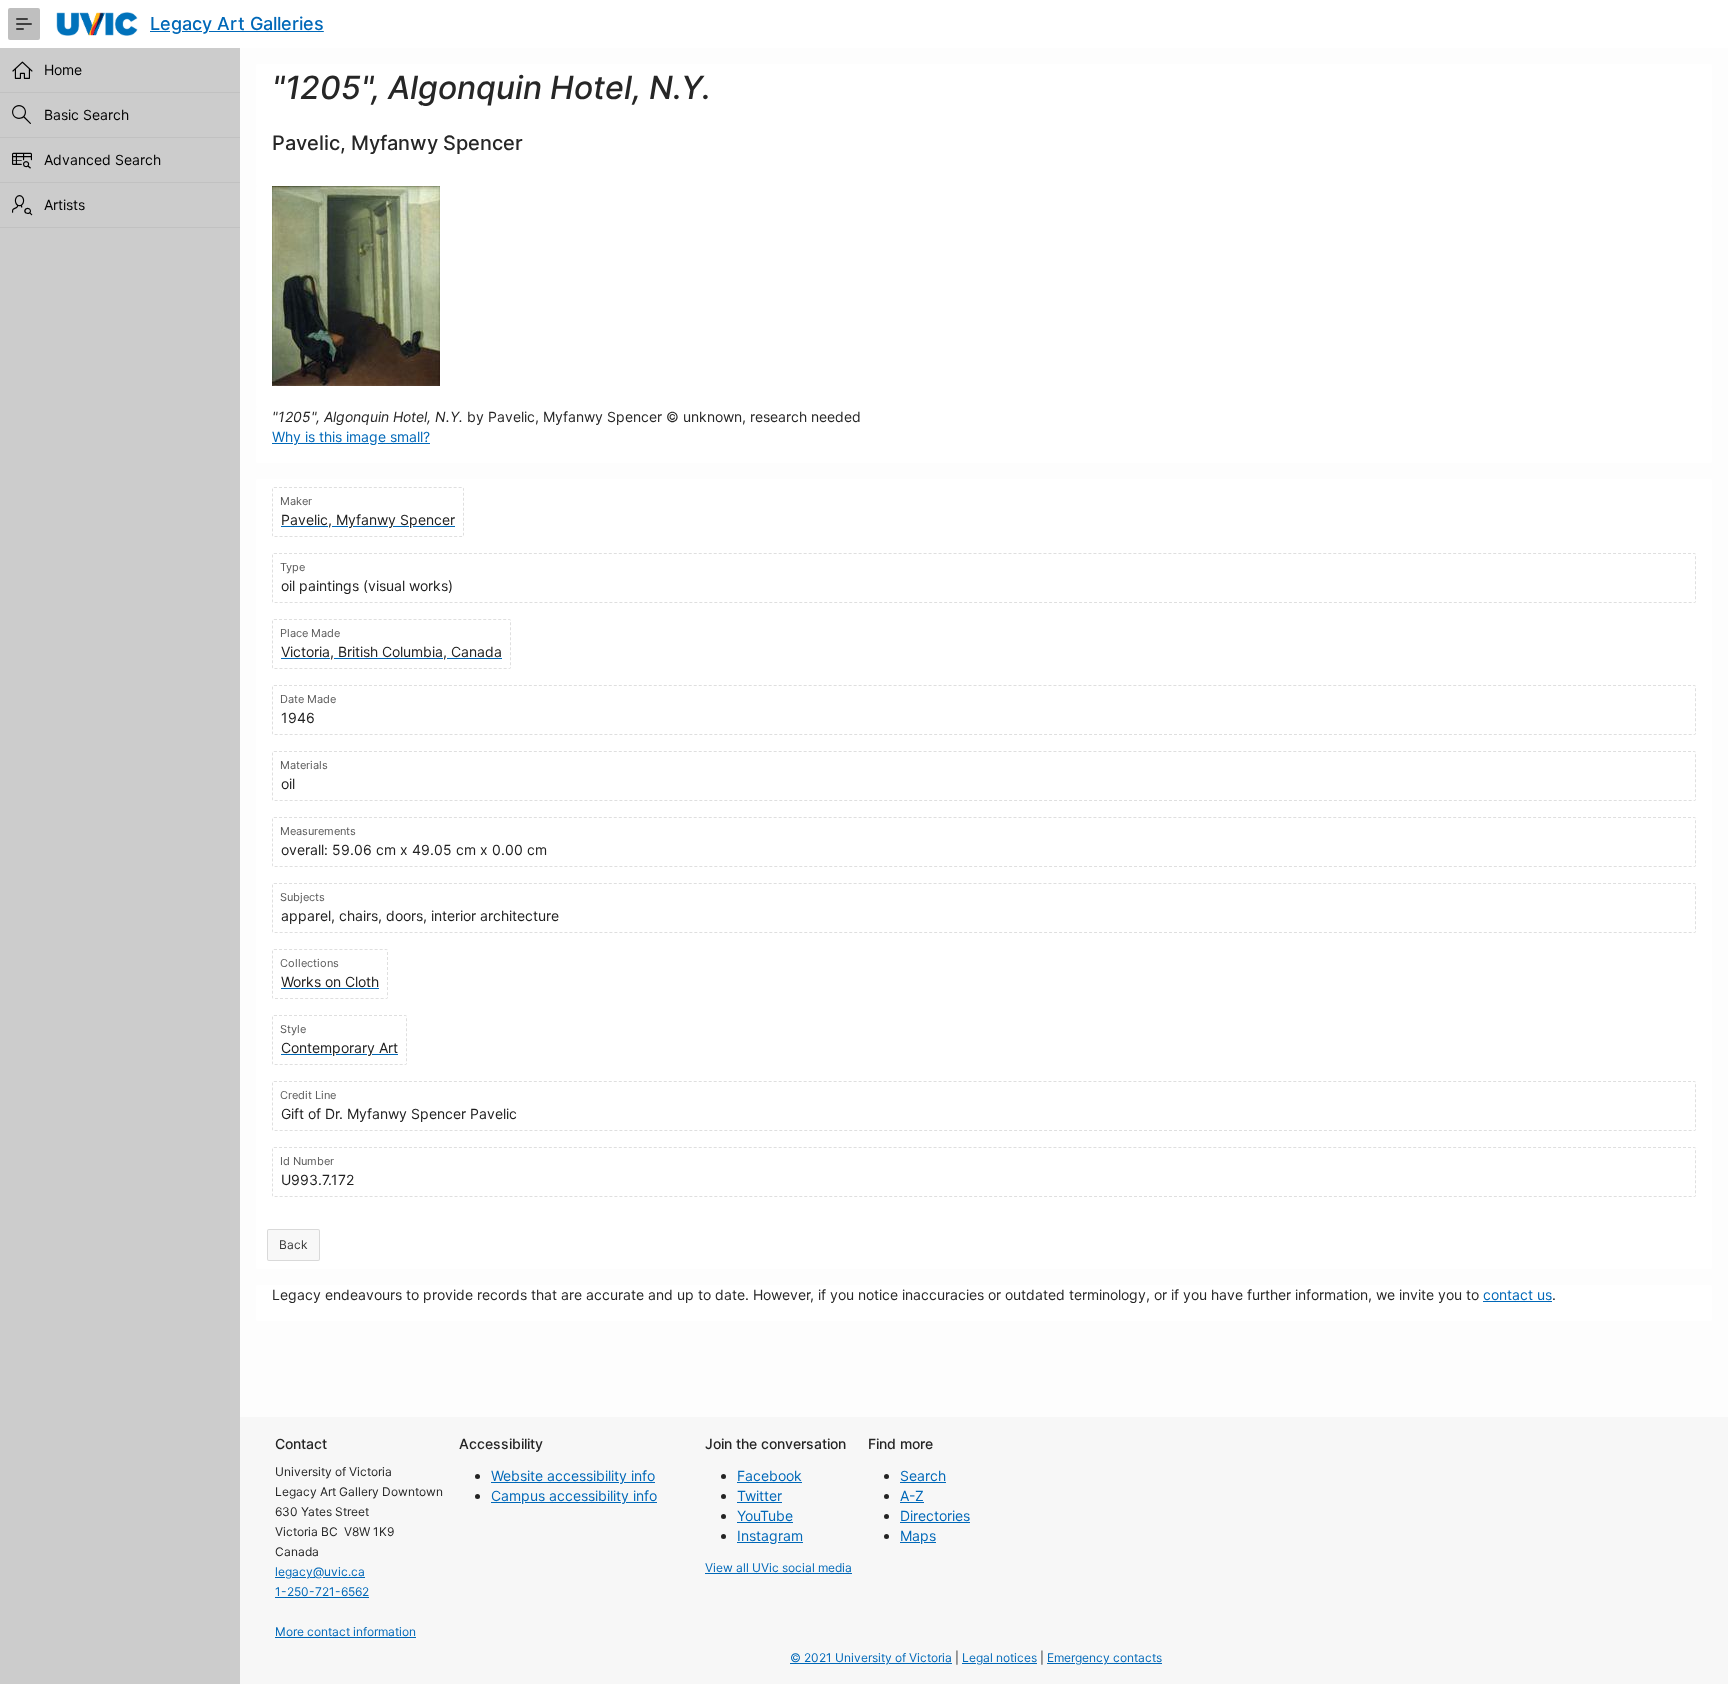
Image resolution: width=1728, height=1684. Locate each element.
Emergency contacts (1104, 1657)
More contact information (345, 1631)
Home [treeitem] (63, 69)
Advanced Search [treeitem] (102, 159)
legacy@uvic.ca (320, 1571)
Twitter (759, 1495)
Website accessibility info (573, 1475)
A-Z (912, 1495)
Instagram (770, 1535)
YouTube (765, 1515)
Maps (918, 1535)
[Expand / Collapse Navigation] (24, 24)
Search (923, 1475)
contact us (1517, 1294)
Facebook (769, 1475)
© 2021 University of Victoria (871, 1657)
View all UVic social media (778, 1567)
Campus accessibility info (574, 1495)
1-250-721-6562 (322, 1591)
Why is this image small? (351, 436)
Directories (935, 1515)
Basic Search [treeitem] (86, 114)
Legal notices (999, 1657)
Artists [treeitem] (64, 204)
